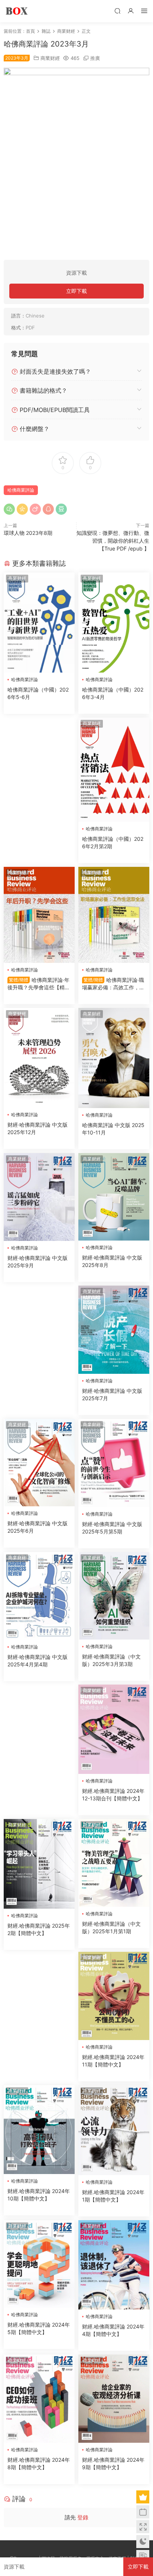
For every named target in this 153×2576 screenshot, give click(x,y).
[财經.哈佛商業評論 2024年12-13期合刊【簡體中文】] (114, 1729)
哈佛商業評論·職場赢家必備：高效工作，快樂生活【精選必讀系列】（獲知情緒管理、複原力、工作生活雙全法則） (113, 984)
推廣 (95, 58)
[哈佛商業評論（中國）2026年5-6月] (39, 623)
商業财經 (50, 58)
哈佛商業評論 (21, 490)
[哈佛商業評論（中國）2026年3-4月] (114, 623)
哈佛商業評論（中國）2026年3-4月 (113, 693)
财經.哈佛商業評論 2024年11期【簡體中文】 (113, 2061)
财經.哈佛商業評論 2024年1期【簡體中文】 (113, 2196)
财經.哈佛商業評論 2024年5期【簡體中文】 (39, 2328)
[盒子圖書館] (17, 11)
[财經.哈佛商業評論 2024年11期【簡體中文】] (114, 1996)
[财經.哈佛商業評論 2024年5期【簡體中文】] (39, 2264)
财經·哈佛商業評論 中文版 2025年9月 (38, 1262)
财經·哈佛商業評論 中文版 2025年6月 (38, 1527)
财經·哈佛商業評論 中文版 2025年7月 (112, 1394)
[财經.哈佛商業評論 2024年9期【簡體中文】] (114, 2399)
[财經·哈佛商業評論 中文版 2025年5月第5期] (114, 1463)
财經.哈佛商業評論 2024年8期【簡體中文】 (39, 2463)
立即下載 (76, 291)
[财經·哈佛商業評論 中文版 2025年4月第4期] (39, 1596)
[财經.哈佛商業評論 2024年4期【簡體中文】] (114, 2265)
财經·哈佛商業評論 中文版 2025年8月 (112, 1261)
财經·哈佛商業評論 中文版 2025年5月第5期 (112, 1528)
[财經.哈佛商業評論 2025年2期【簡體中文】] (39, 1864)
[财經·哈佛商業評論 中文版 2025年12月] (39, 1058)
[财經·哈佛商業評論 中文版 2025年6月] (39, 1463)
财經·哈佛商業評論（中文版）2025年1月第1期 (111, 1927)
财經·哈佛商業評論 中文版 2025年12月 (38, 1128)
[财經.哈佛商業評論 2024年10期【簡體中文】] (39, 2130)
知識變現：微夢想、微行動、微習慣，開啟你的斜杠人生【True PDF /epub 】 (113, 541)
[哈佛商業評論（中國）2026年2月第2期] (114, 770)
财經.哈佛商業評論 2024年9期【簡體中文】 (113, 2463)
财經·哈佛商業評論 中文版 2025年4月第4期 (38, 1661)
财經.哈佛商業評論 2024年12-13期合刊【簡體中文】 (113, 1795)
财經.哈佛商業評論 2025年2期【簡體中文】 (39, 1929)
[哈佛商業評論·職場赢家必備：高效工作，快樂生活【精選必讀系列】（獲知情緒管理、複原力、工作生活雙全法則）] (114, 915)
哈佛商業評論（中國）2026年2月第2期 (113, 842)
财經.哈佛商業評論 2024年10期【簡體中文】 (39, 2195)
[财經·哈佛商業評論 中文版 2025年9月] (39, 1197)
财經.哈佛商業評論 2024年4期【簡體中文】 (113, 2330)
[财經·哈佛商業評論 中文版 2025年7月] (114, 1330)
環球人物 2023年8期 (28, 533)
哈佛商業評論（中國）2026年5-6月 (38, 693)
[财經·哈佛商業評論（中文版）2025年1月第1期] (114, 1863)
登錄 (83, 2517)
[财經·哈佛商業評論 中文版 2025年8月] (114, 1197)
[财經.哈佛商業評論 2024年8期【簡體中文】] (39, 2399)
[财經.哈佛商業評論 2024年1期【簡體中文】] (114, 2130)
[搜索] (117, 11)
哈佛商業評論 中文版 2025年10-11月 (113, 1129)
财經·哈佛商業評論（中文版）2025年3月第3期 (111, 1660)
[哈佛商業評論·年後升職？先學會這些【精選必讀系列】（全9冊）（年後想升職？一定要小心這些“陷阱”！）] (39, 915)
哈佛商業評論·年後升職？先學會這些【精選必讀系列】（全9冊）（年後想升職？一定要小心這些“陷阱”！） (39, 984)
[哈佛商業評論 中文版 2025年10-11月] (114, 1058)
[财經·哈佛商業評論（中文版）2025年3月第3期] (114, 1596)
